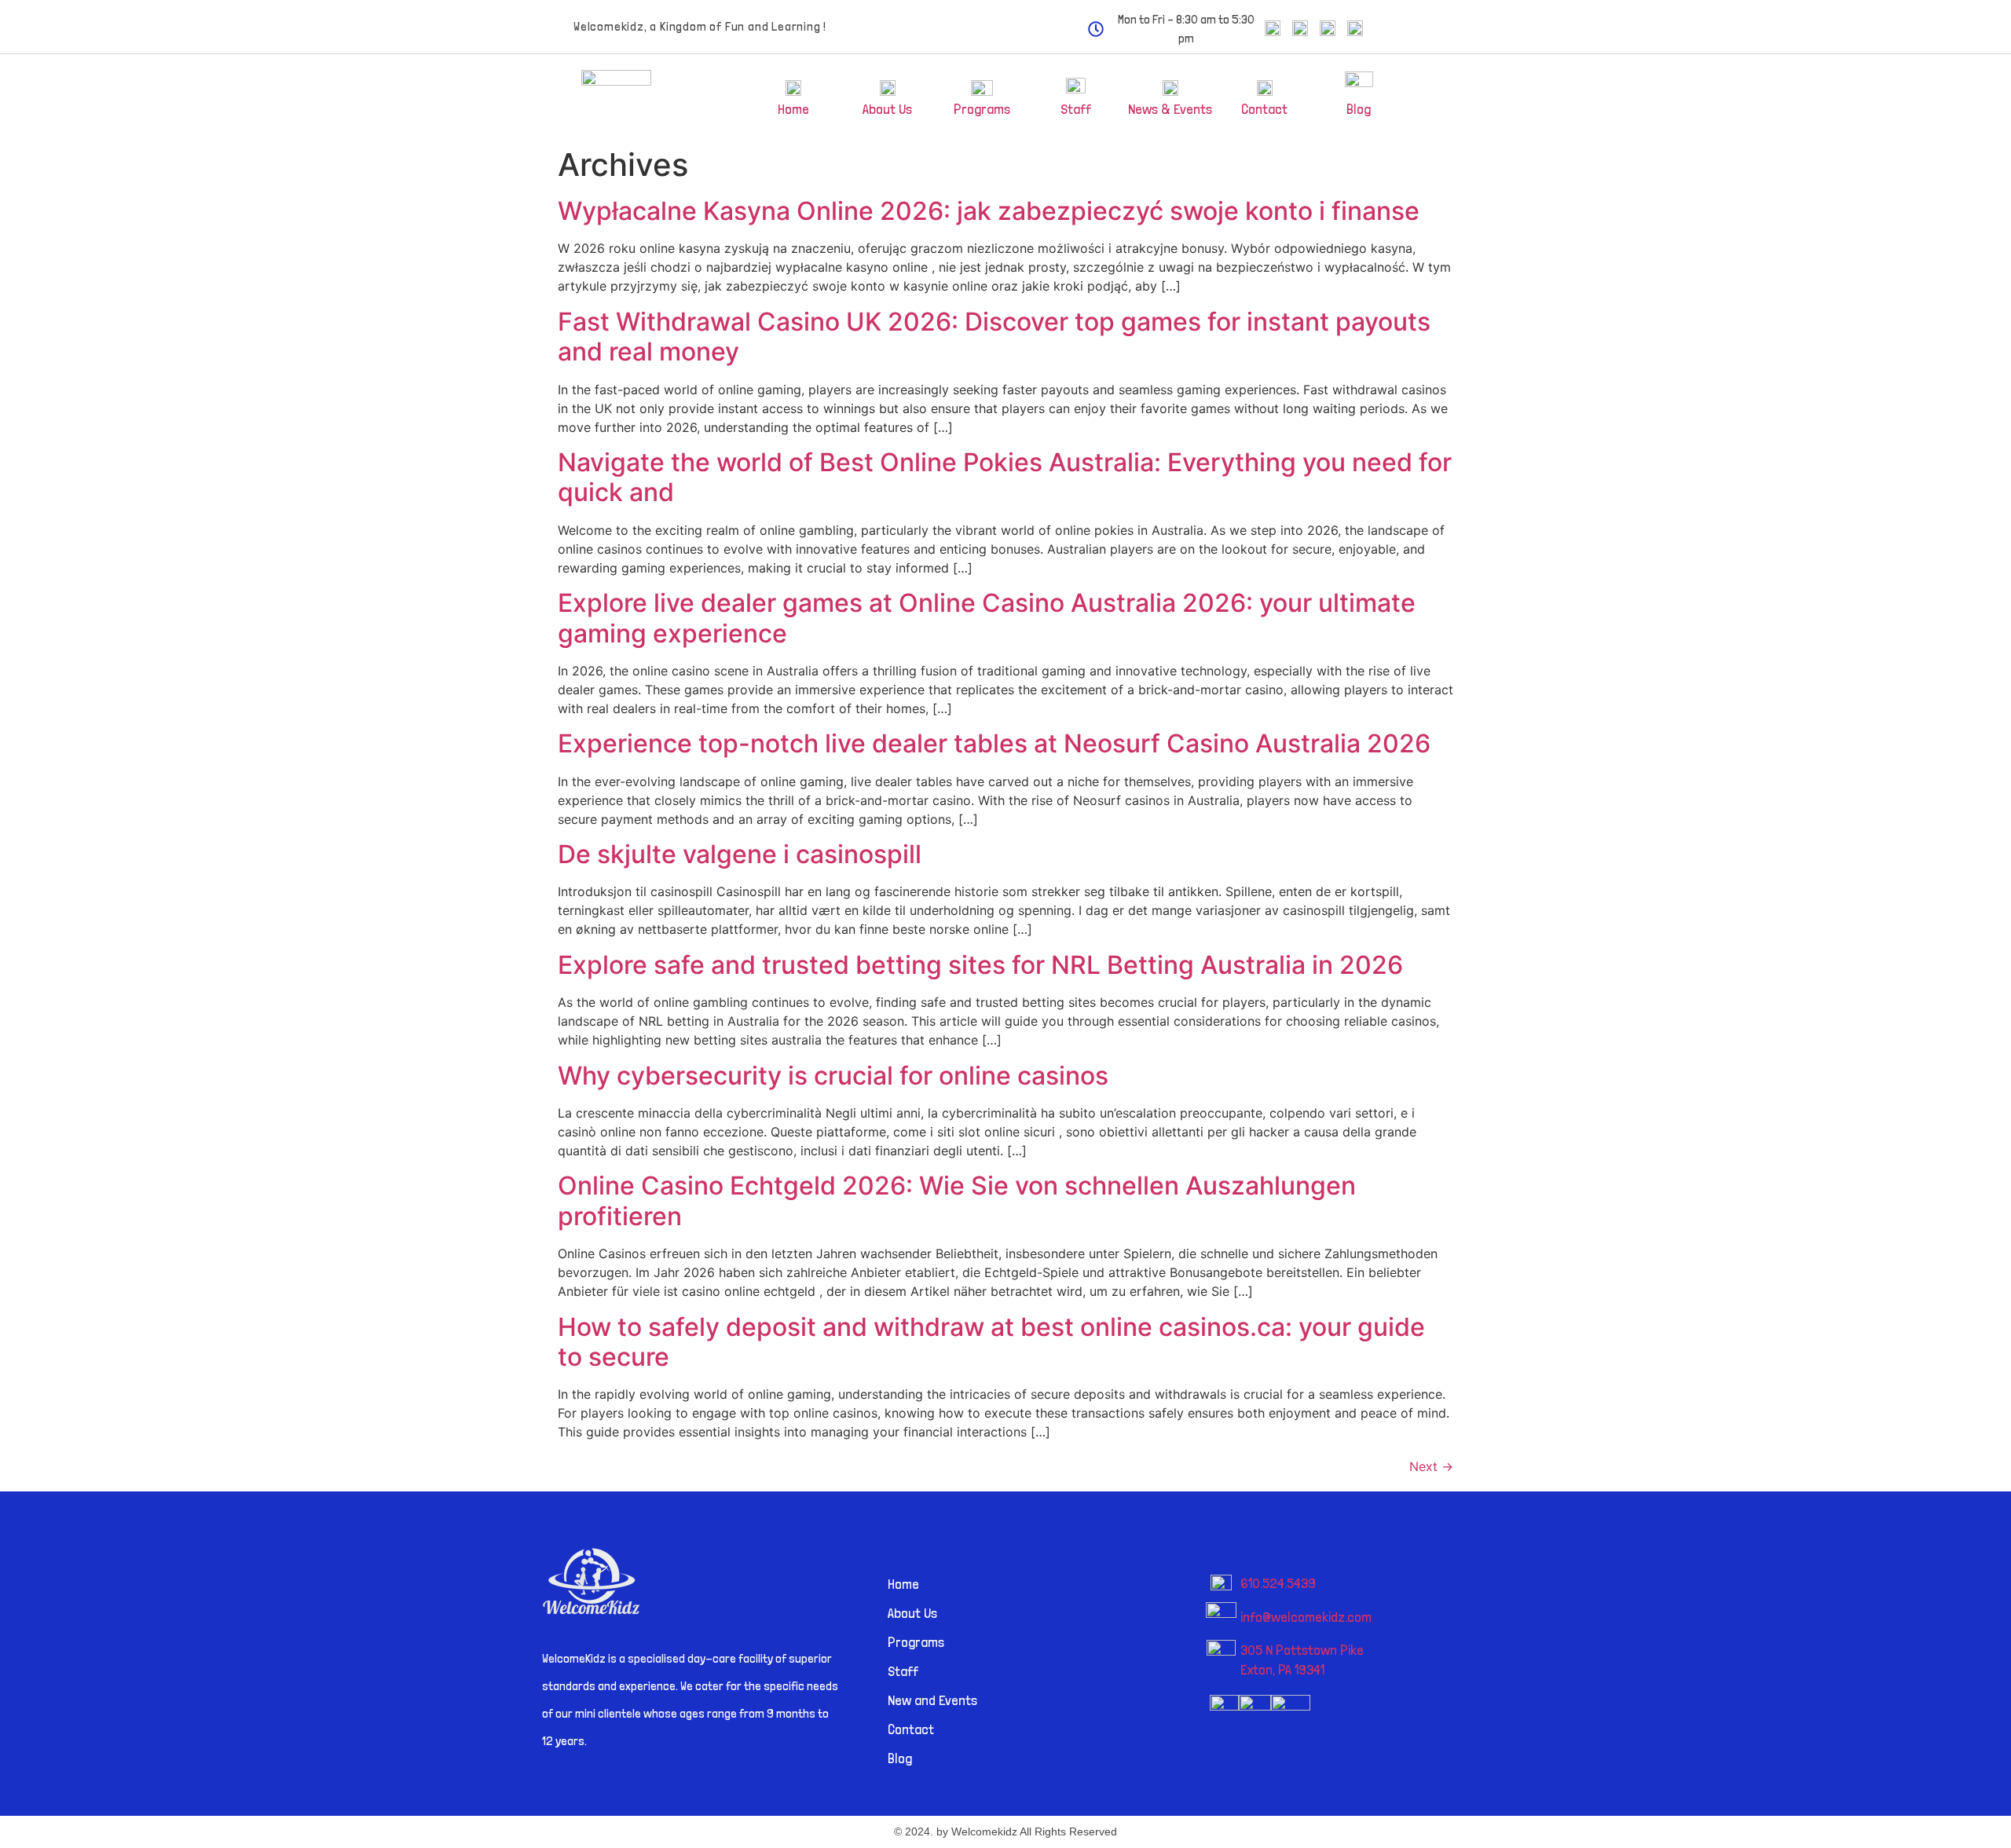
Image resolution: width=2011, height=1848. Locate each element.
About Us (887, 109)
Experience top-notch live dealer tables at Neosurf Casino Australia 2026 (994, 743)
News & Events (1170, 109)
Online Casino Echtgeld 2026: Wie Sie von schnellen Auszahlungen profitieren (957, 1200)
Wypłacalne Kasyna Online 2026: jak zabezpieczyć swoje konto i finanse (989, 211)
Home (793, 109)
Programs (982, 109)
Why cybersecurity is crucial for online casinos (833, 1076)
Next (1431, 1466)
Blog (1359, 109)
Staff (1076, 109)
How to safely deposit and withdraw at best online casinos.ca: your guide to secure (991, 1342)
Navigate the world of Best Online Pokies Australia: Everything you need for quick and (1005, 477)
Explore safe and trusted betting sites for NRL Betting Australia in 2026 (980, 965)
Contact (1264, 109)
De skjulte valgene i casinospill (740, 854)
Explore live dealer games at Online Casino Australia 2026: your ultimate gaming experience (987, 618)
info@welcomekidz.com (1306, 1617)
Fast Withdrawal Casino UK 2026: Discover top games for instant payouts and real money (994, 337)
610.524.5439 (1278, 1583)
